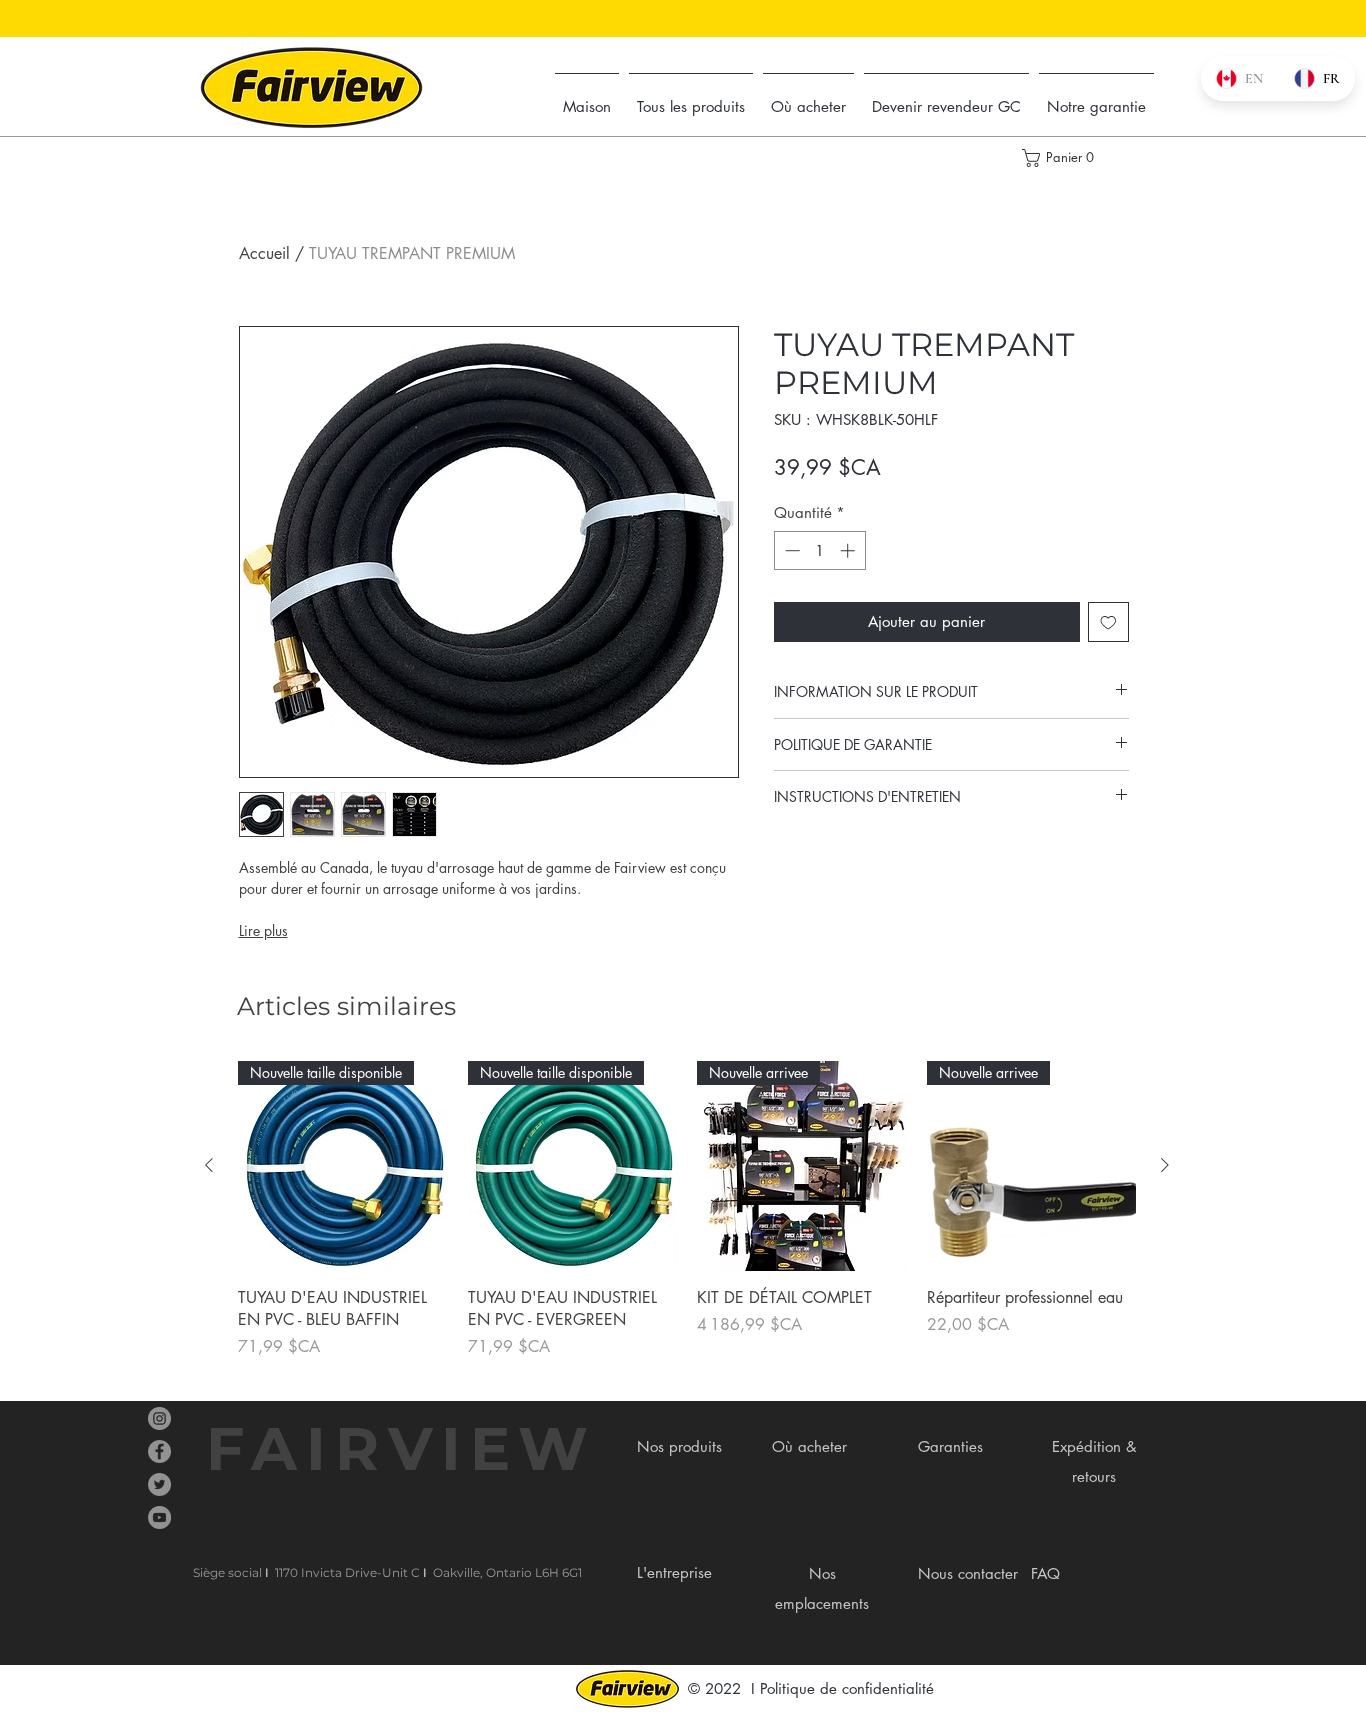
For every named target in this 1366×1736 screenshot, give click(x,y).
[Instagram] (159, 1418)
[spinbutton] (819, 550)
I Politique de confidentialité (842, 1688)
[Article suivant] (1165, 1165)
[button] (1057, 158)
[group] (687, 1210)
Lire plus (263, 930)
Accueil (264, 253)
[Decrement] (790, 550)
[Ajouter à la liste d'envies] (1108, 622)
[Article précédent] (209, 1165)
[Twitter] (159, 1484)
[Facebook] (159, 1451)
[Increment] (849, 550)
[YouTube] (159, 1517)
